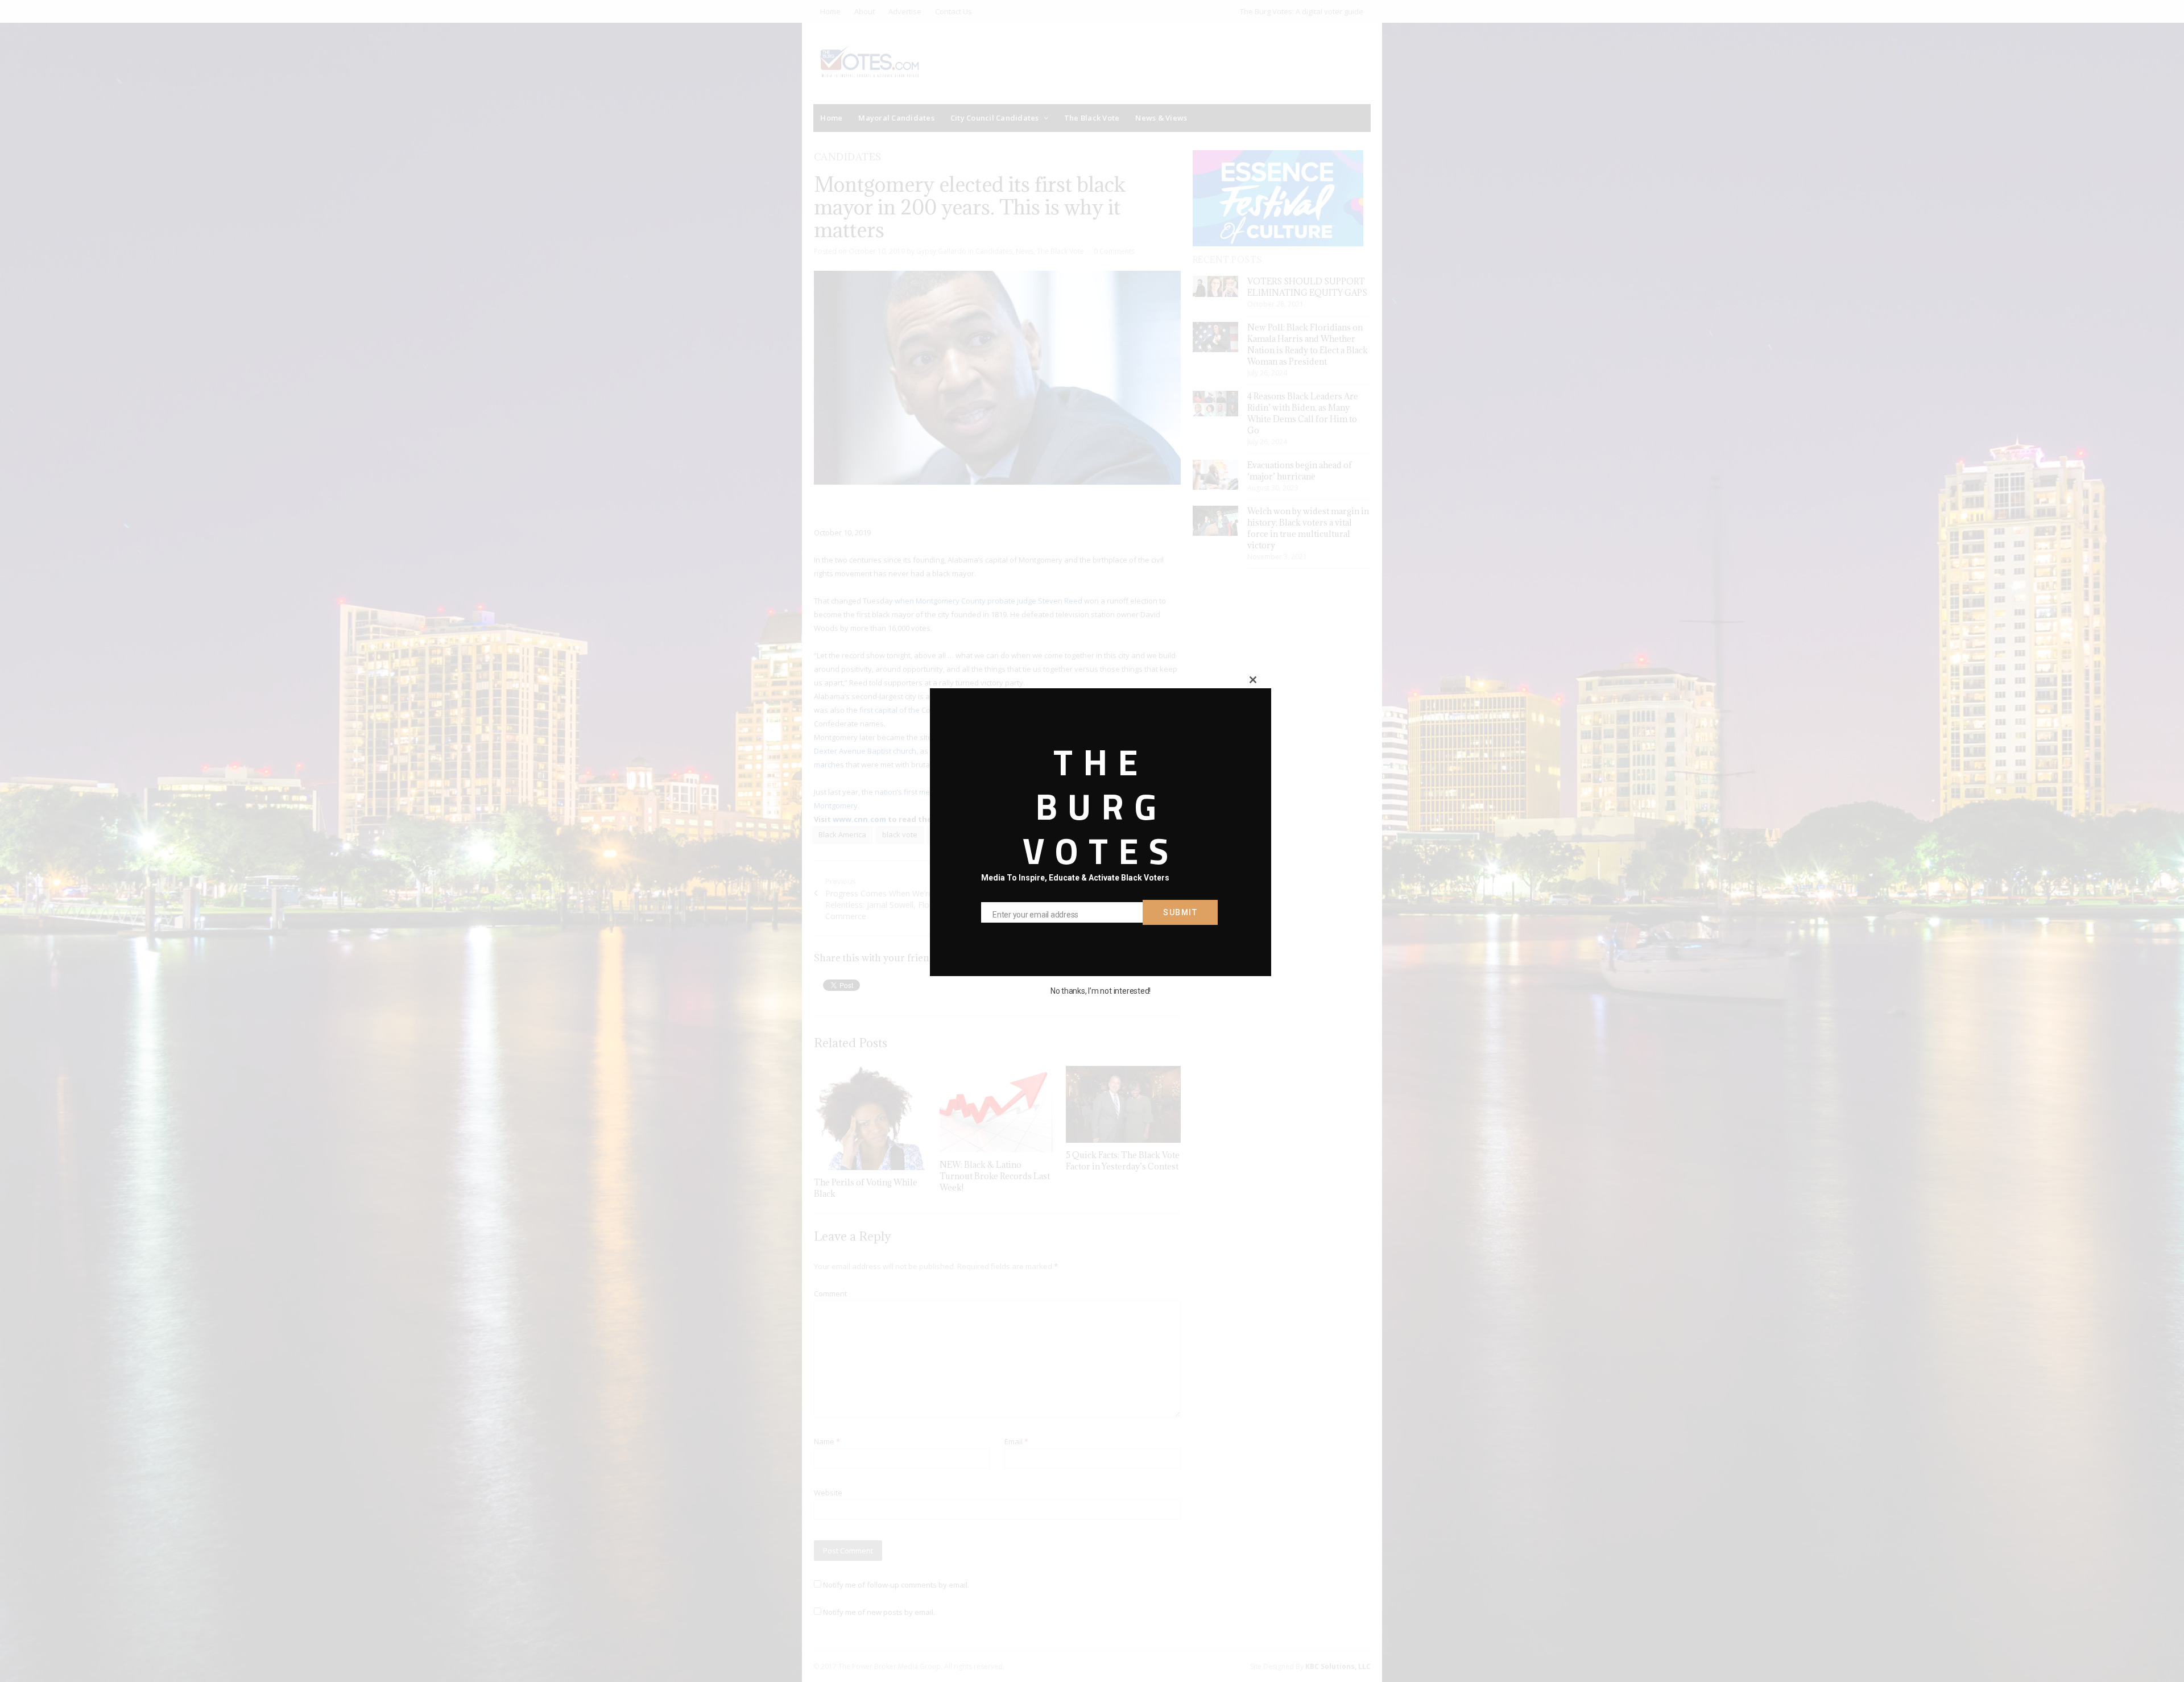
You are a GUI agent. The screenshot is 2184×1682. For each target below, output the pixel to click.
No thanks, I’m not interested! (1101, 991)
